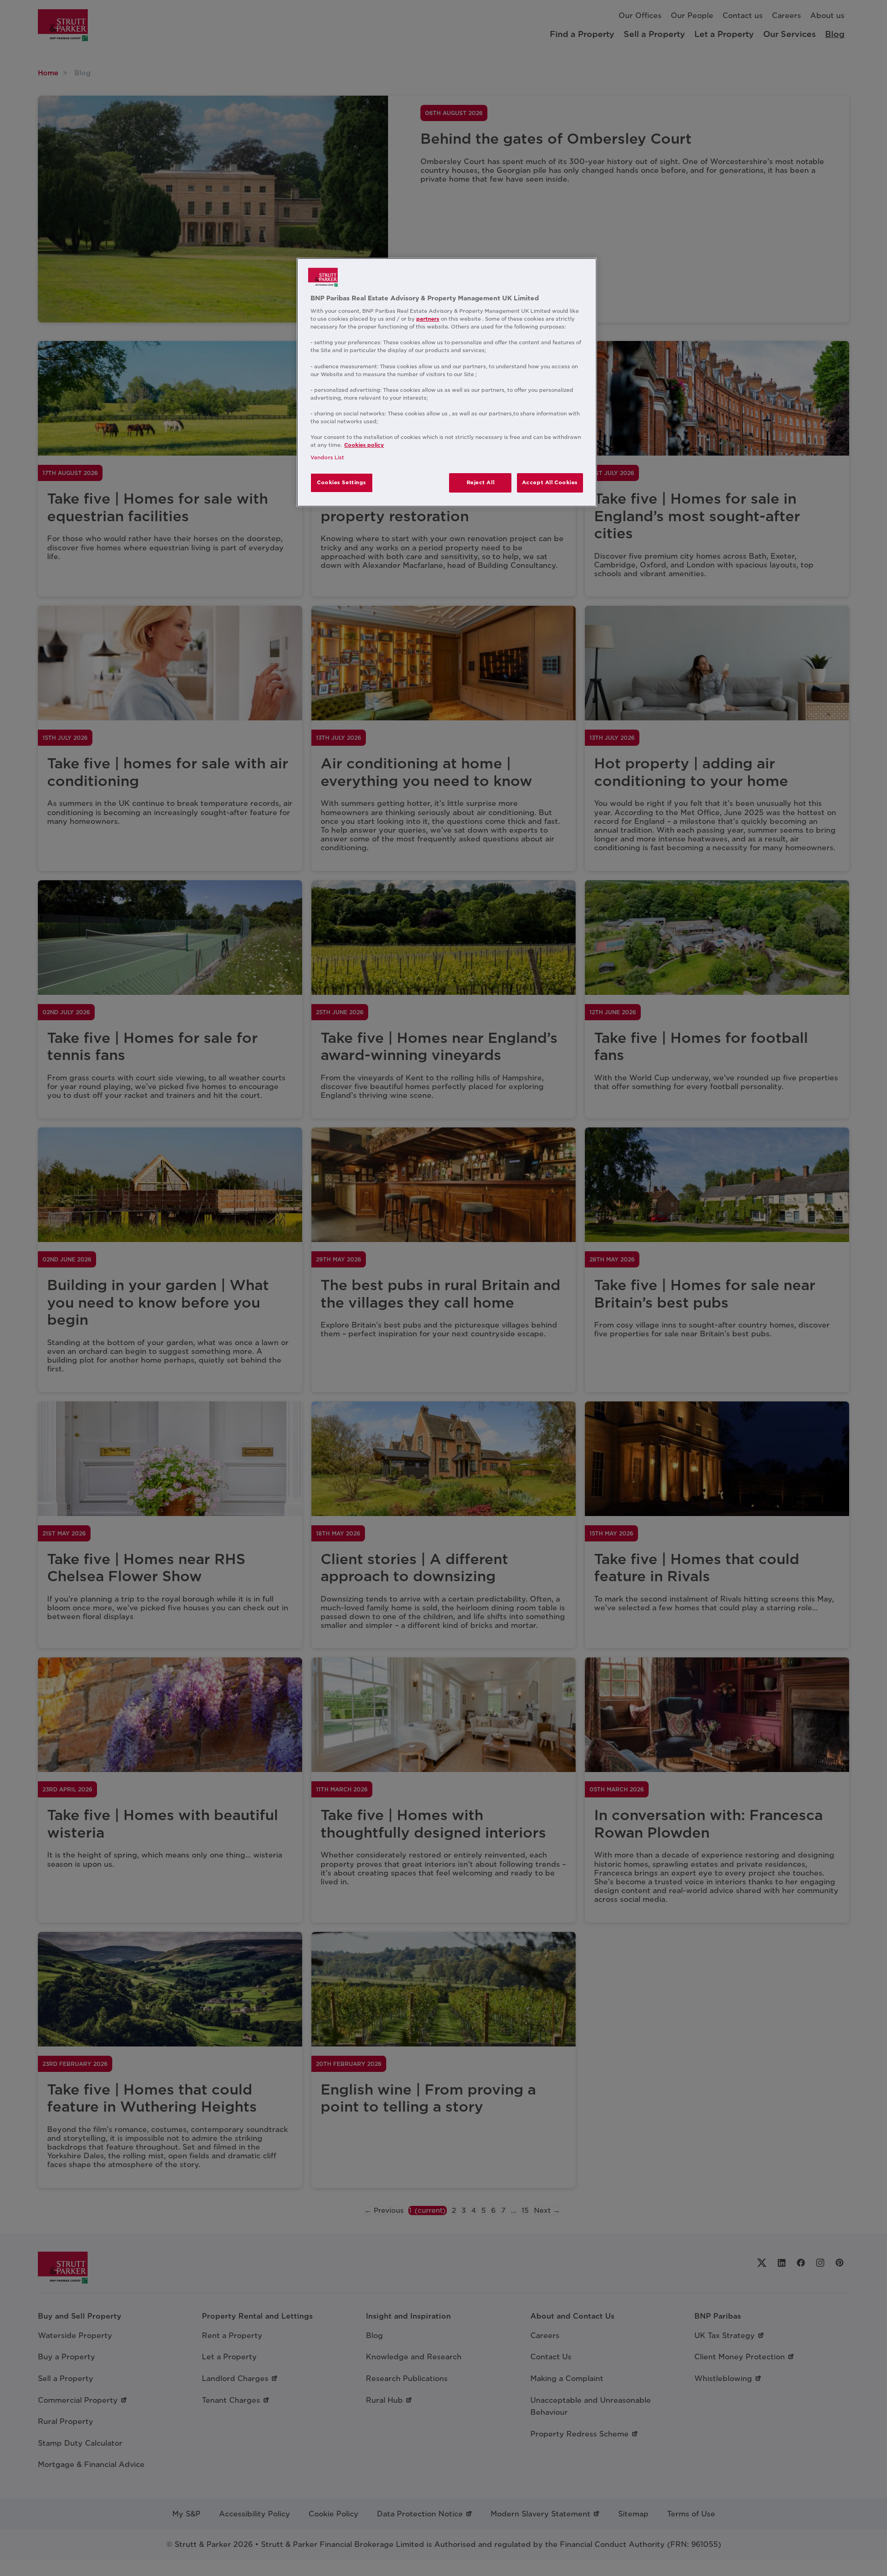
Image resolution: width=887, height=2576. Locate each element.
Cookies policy (364, 445)
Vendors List (327, 457)
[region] (447, 383)
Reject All (481, 482)
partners (428, 319)
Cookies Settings (342, 482)
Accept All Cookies (550, 482)
